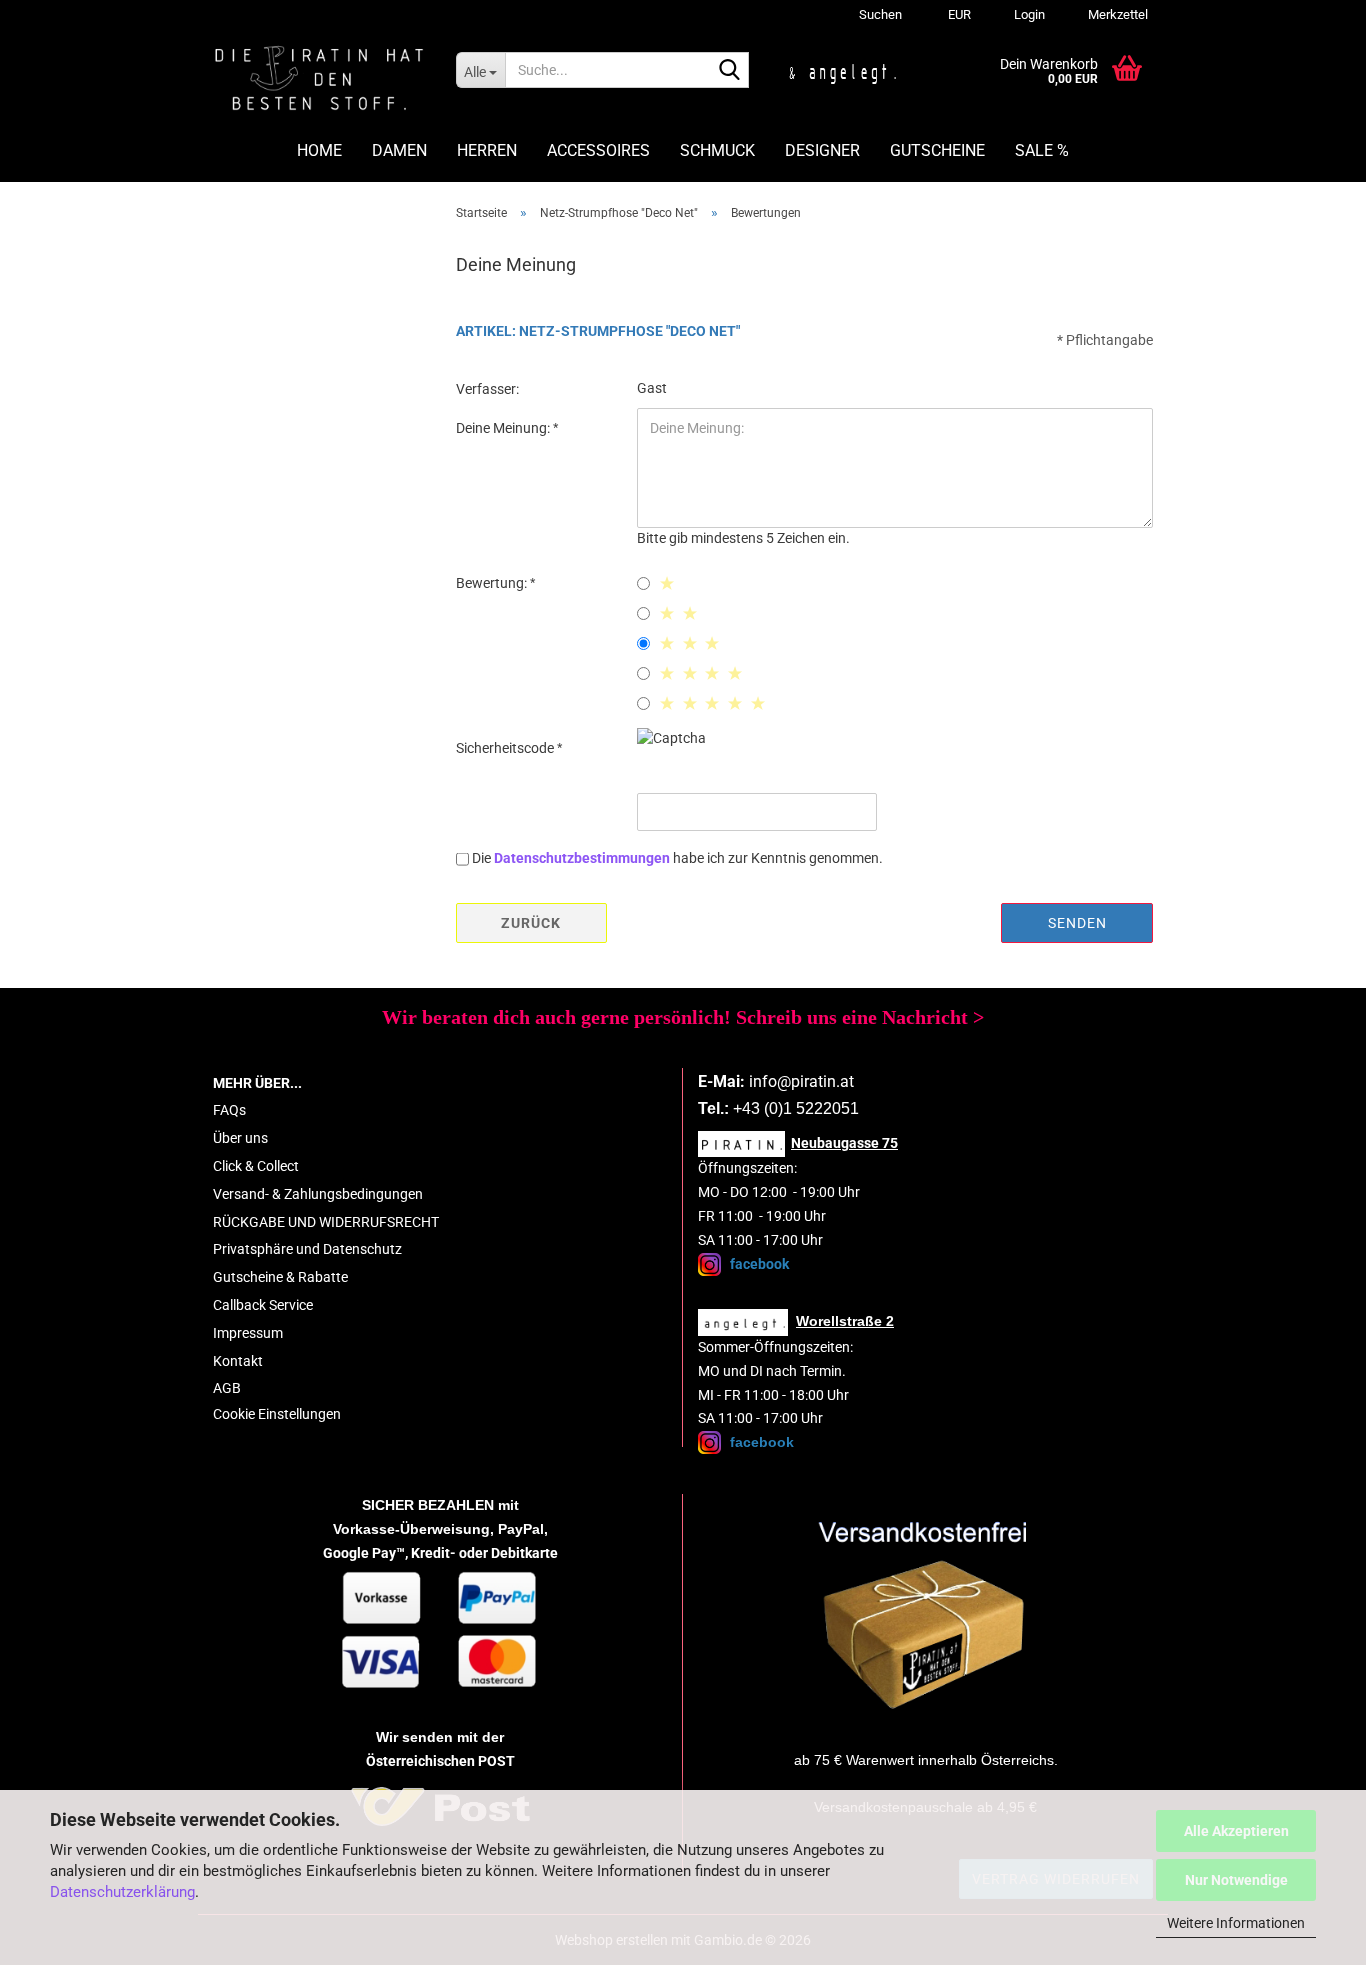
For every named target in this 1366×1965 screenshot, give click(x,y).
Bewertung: (493, 583)
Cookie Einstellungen (277, 1414)
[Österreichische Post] (926, 1616)
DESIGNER (822, 150)
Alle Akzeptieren (1236, 1831)
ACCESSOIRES (598, 150)
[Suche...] (730, 71)
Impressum (248, 1333)
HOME (319, 150)
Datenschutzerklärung (122, 1892)
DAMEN (399, 150)
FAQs (229, 1110)
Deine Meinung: (504, 428)
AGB (227, 1388)
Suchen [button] (880, 14)
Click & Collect (256, 1166)
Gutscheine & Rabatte (280, 1277)
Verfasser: (487, 389)
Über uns (240, 1138)
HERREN (487, 150)
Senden (1077, 923)
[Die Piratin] (319, 80)
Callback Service (263, 1305)
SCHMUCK (717, 150)
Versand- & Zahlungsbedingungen (318, 1194)
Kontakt (238, 1361)
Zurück (531, 923)
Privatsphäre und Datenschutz (307, 1249)
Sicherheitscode (506, 748)
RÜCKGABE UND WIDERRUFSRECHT (326, 1222)
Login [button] (1028, 14)
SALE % (1042, 150)
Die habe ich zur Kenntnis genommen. (677, 858)
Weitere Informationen (1236, 1923)
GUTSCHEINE (937, 150)
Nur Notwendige (1236, 1880)
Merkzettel (1116, 14)
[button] (956, 15)
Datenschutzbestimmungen (582, 858)
